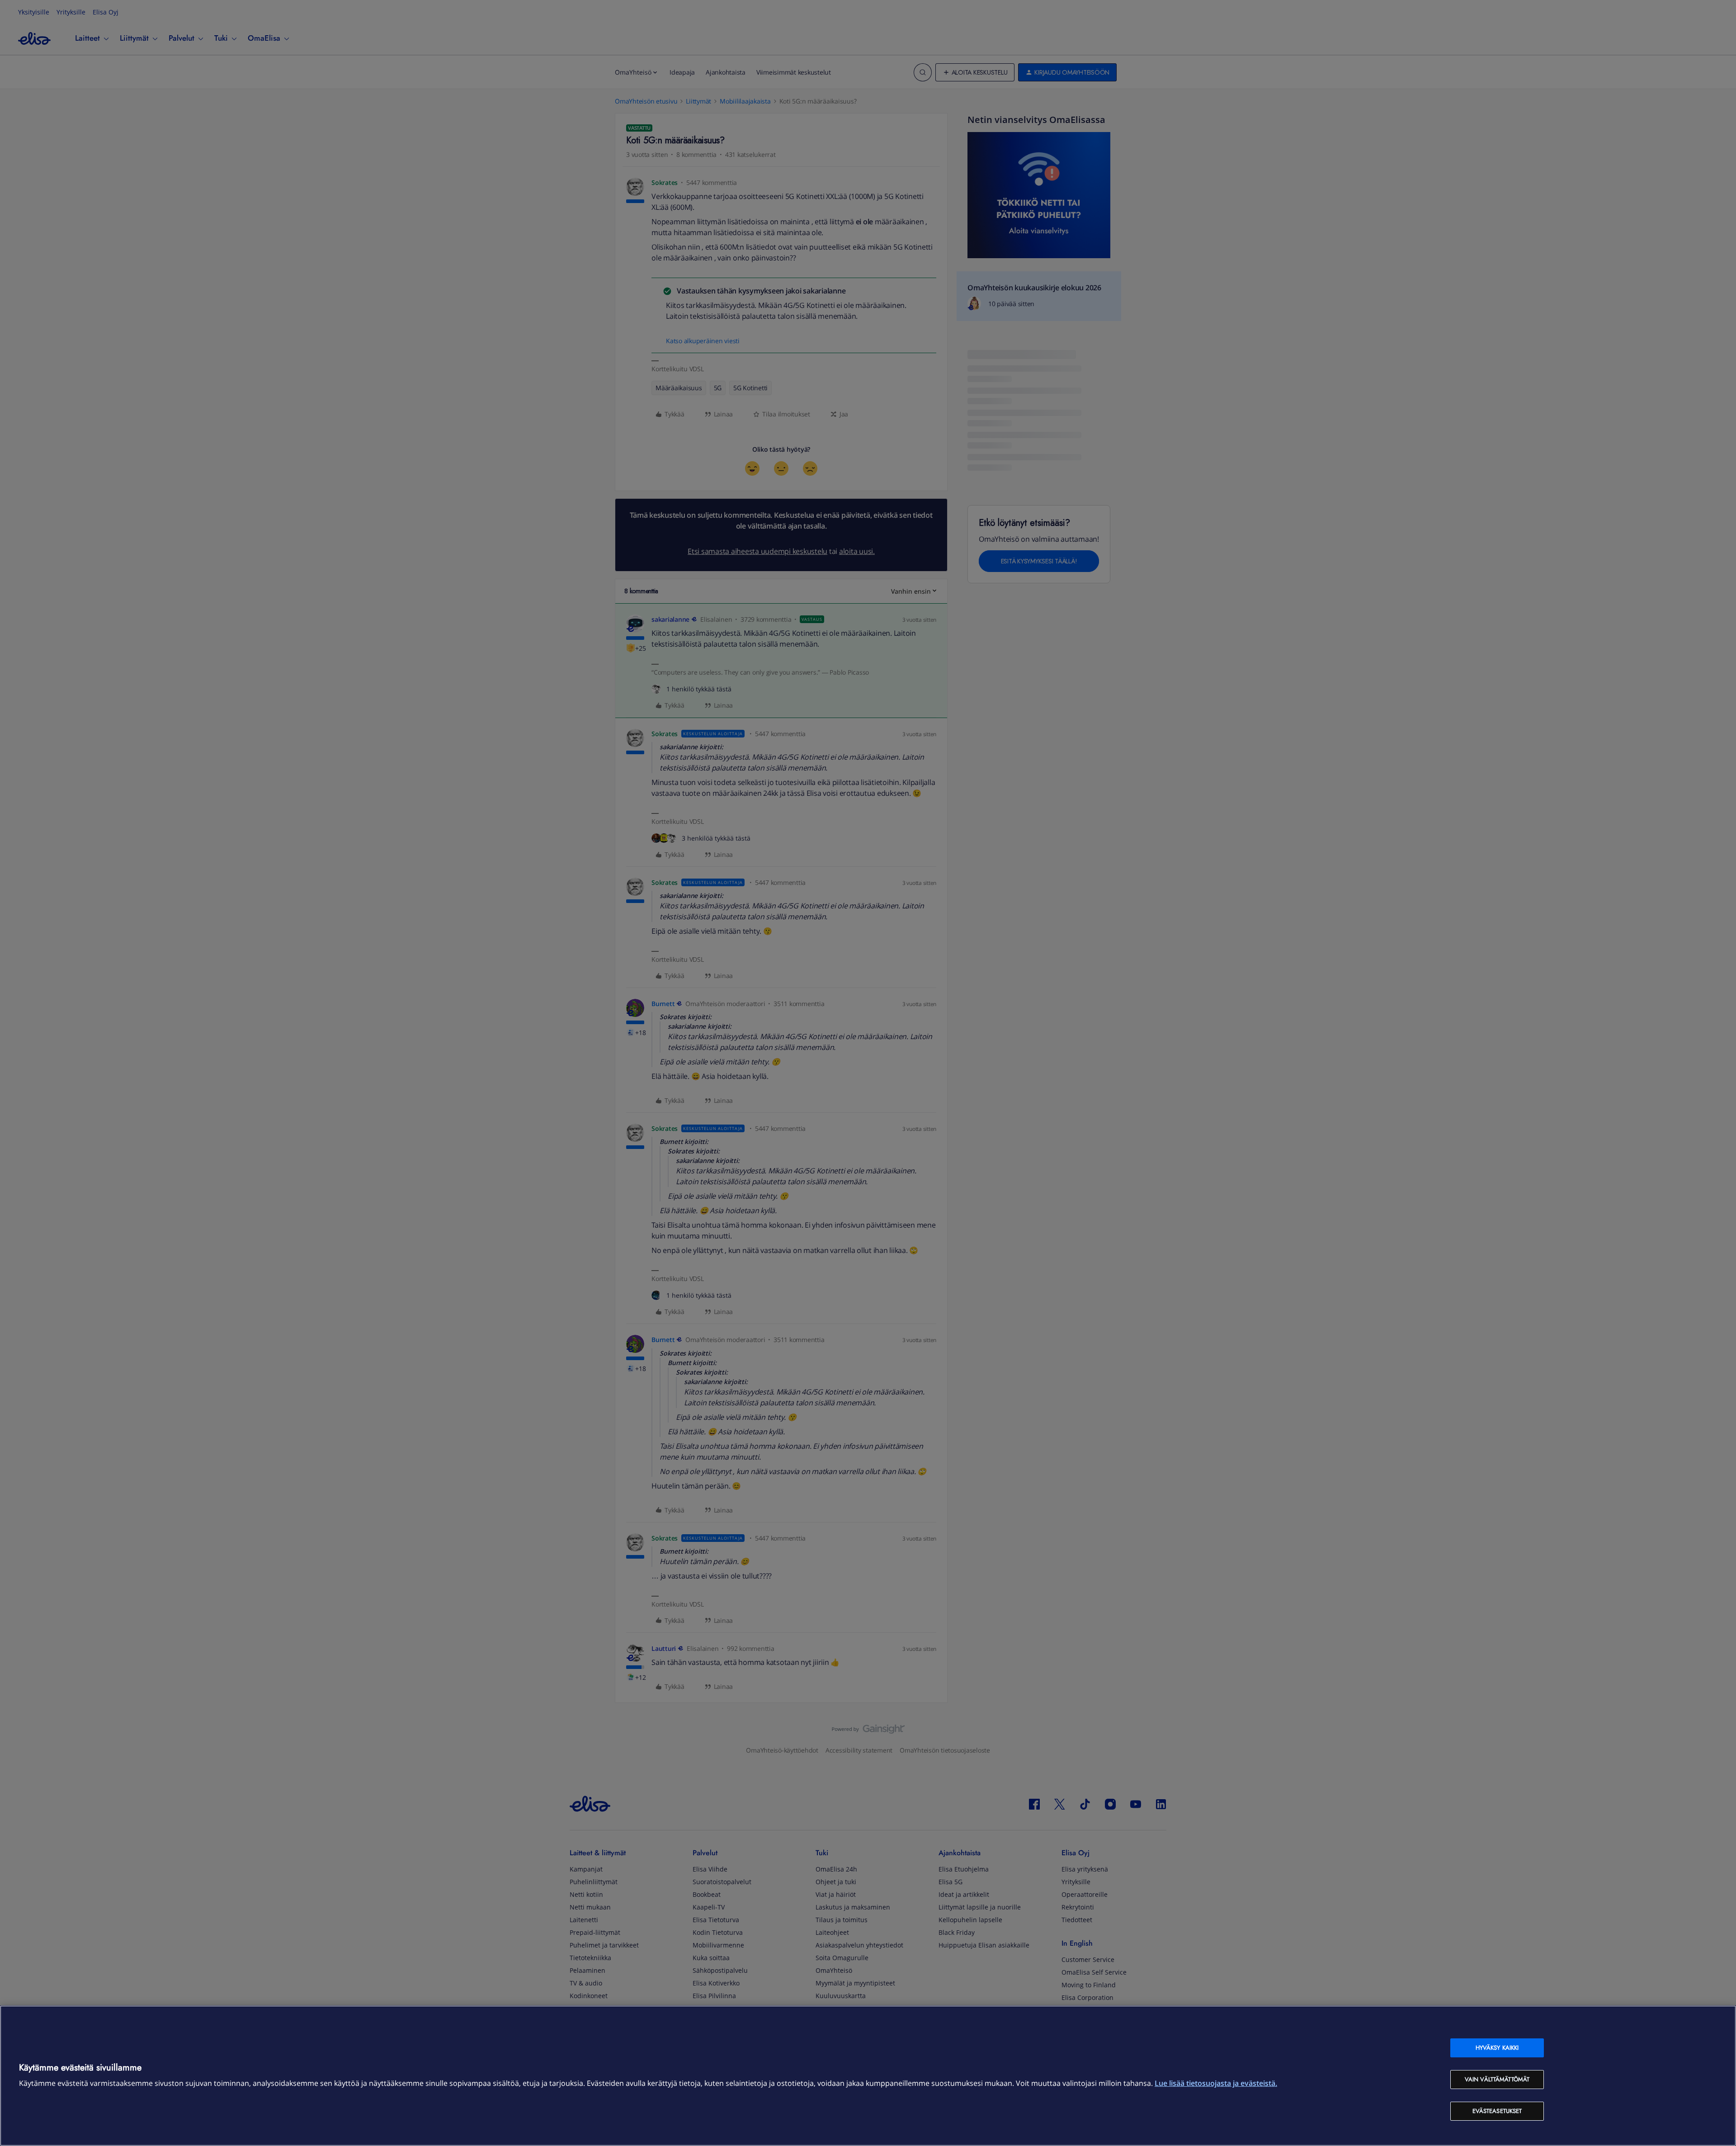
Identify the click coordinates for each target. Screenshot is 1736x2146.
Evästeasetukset (1497, 2111)
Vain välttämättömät (1497, 2079)
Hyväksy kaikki (1497, 2048)
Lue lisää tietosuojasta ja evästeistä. (1216, 2083)
